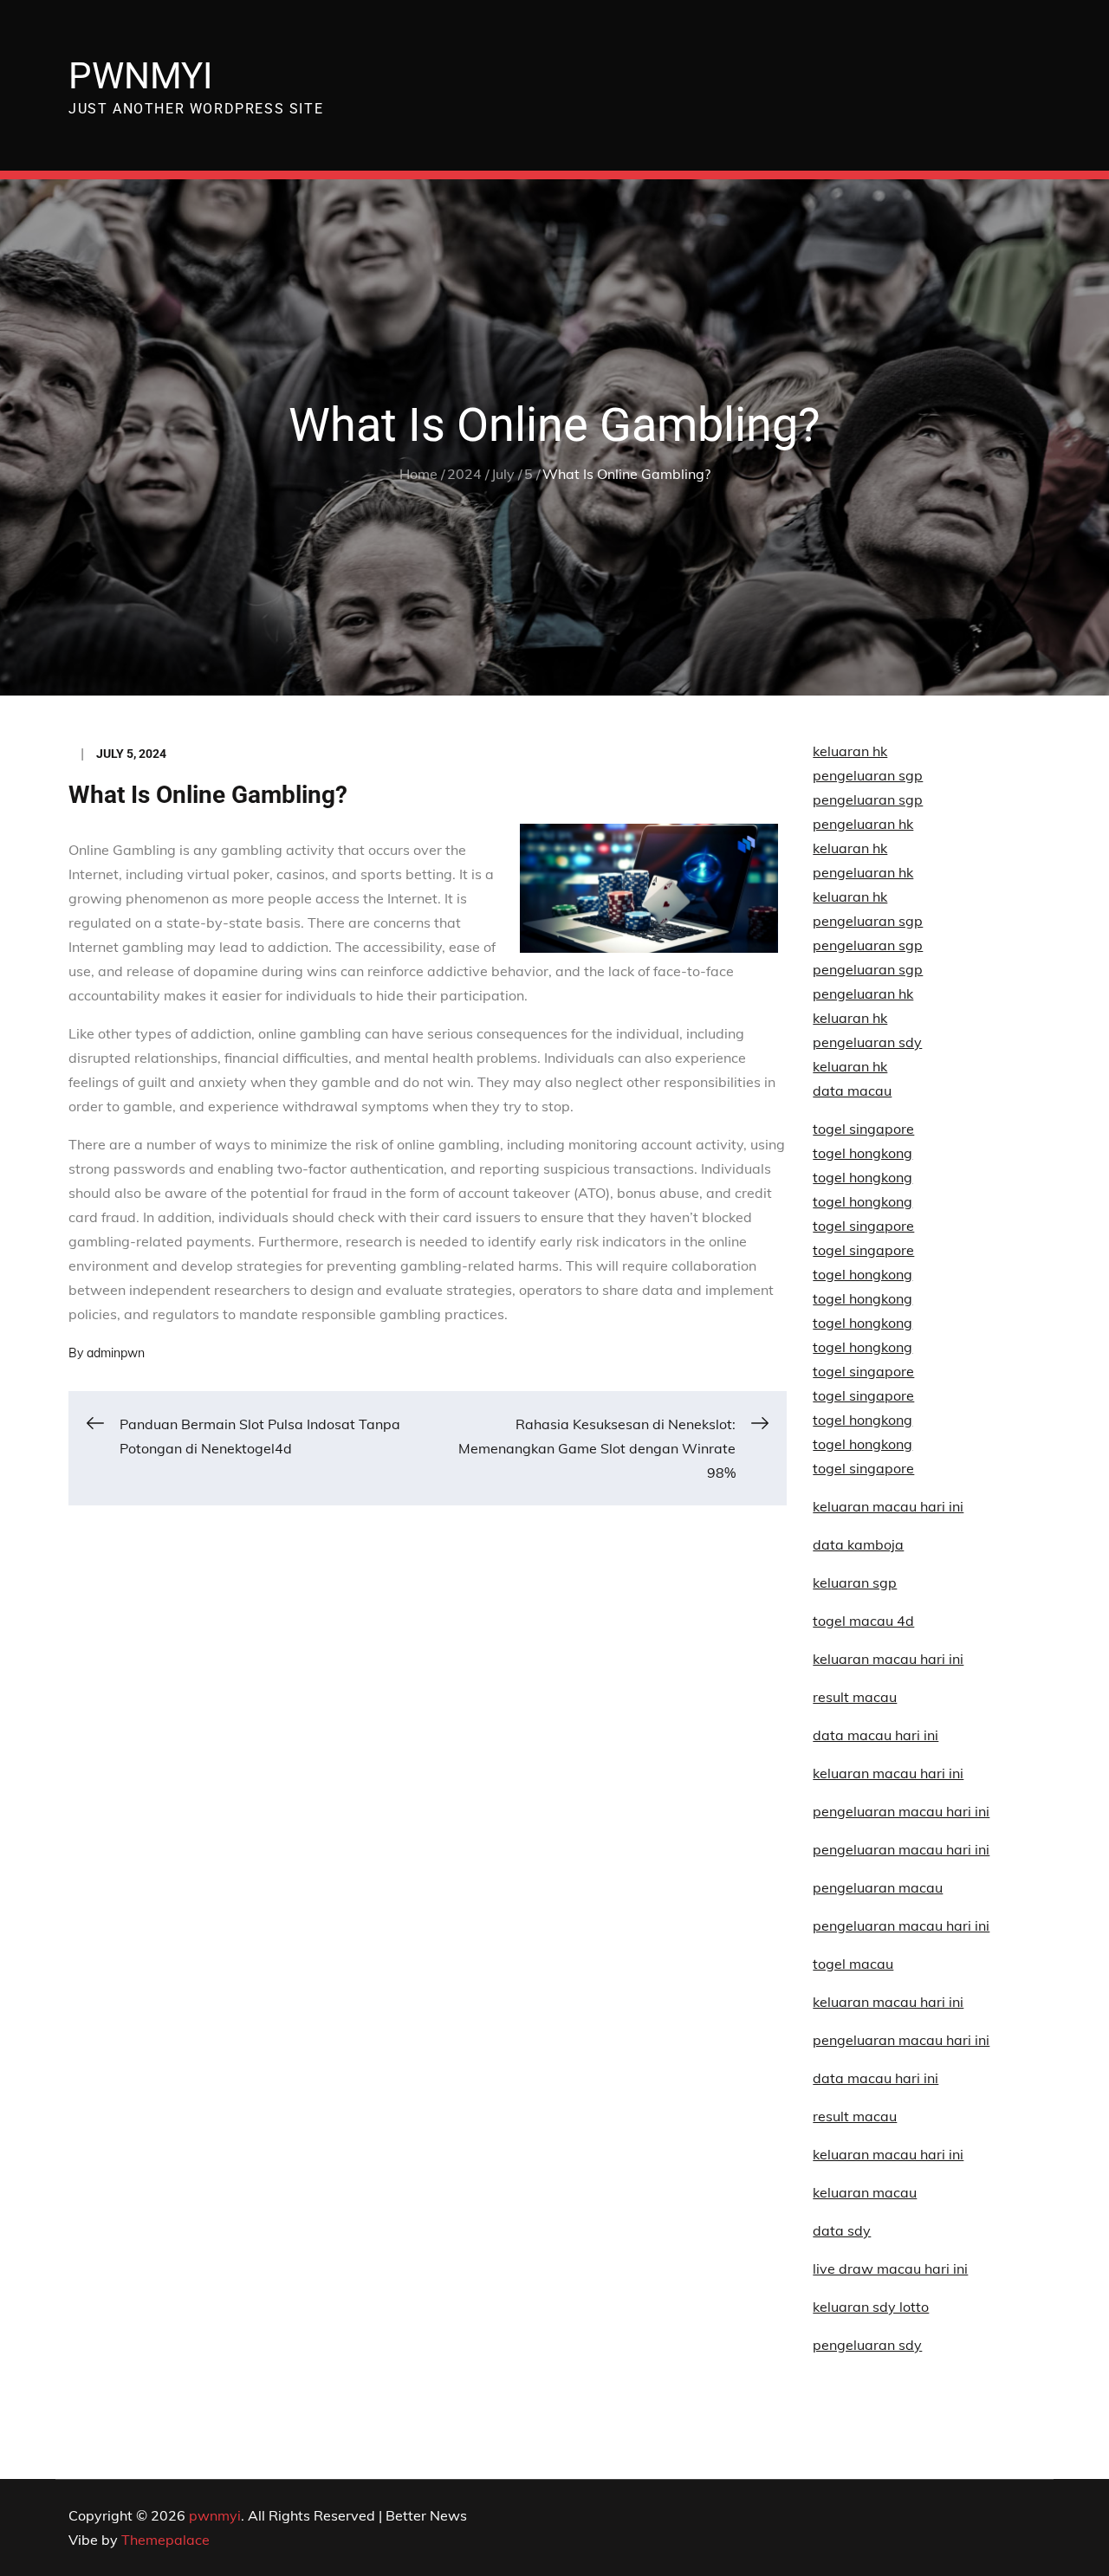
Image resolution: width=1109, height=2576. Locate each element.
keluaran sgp (855, 1582)
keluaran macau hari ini (888, 2002)
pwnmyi (140, 76)
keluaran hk (850, 751)
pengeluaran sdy (867, 2345)
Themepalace (165, 2540)
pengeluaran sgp (868, 775)
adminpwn (116, 1353)
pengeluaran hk (863, 824)
